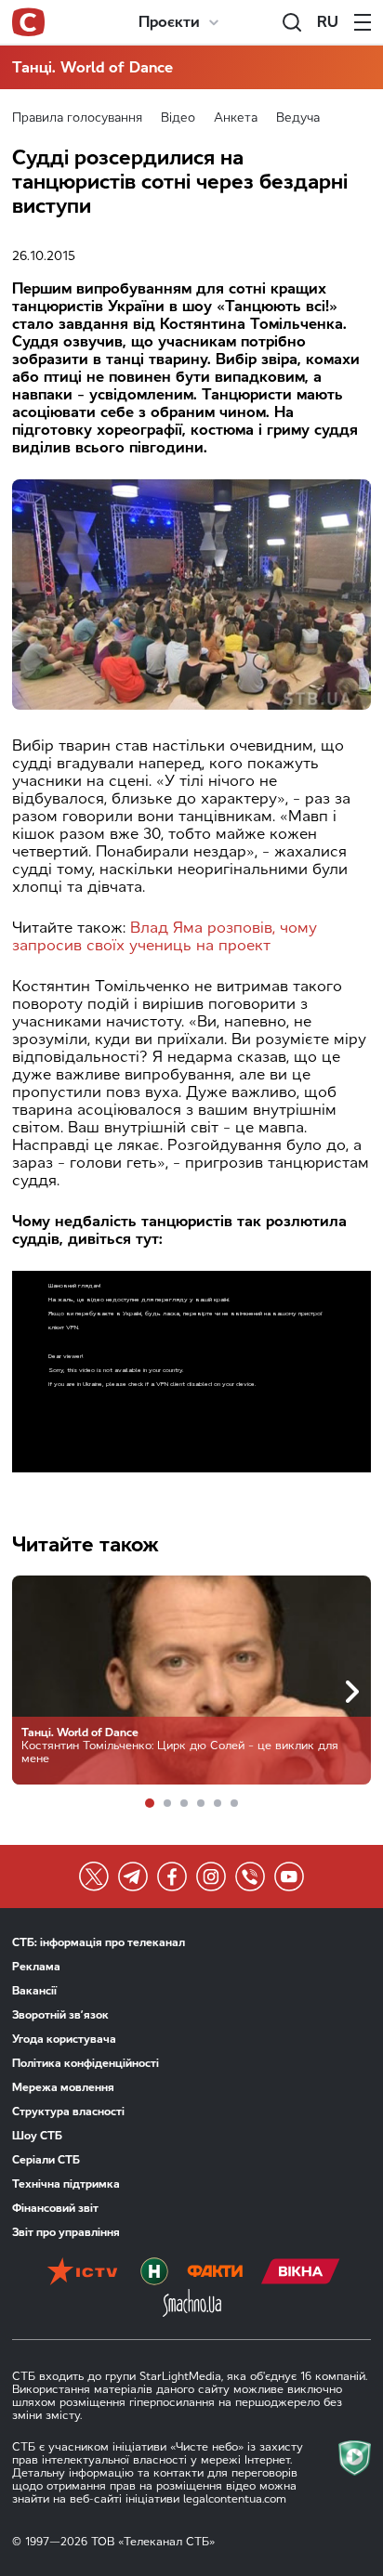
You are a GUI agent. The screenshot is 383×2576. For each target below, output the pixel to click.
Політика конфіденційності (86, 2063)
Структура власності (68, 2112)
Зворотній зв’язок (60, 2015)
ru (328, 22)
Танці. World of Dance (92, 67)
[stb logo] (28, 22)
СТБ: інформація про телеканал (99, 1942)
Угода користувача (64, 2039)
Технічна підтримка (66, 2184)
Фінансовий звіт (55, 2208)
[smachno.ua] (192, 2305)
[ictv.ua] (82, 2273)
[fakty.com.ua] (215, 2273)
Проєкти (169, 22)
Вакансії (34, 1991)
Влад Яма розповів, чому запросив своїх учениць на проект (165, 936)
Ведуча (298, 118)
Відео (178, 118)
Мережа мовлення (63, 2087)
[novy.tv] (154, 2273)
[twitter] (94, 1876)
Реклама (36, 1967)
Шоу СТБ (37, 2136)
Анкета (236, 118)
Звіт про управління (66, 2232)
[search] (292, 22)
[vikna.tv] (301, 2273)
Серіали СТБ (46, 2160)
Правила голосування (77, 118)
